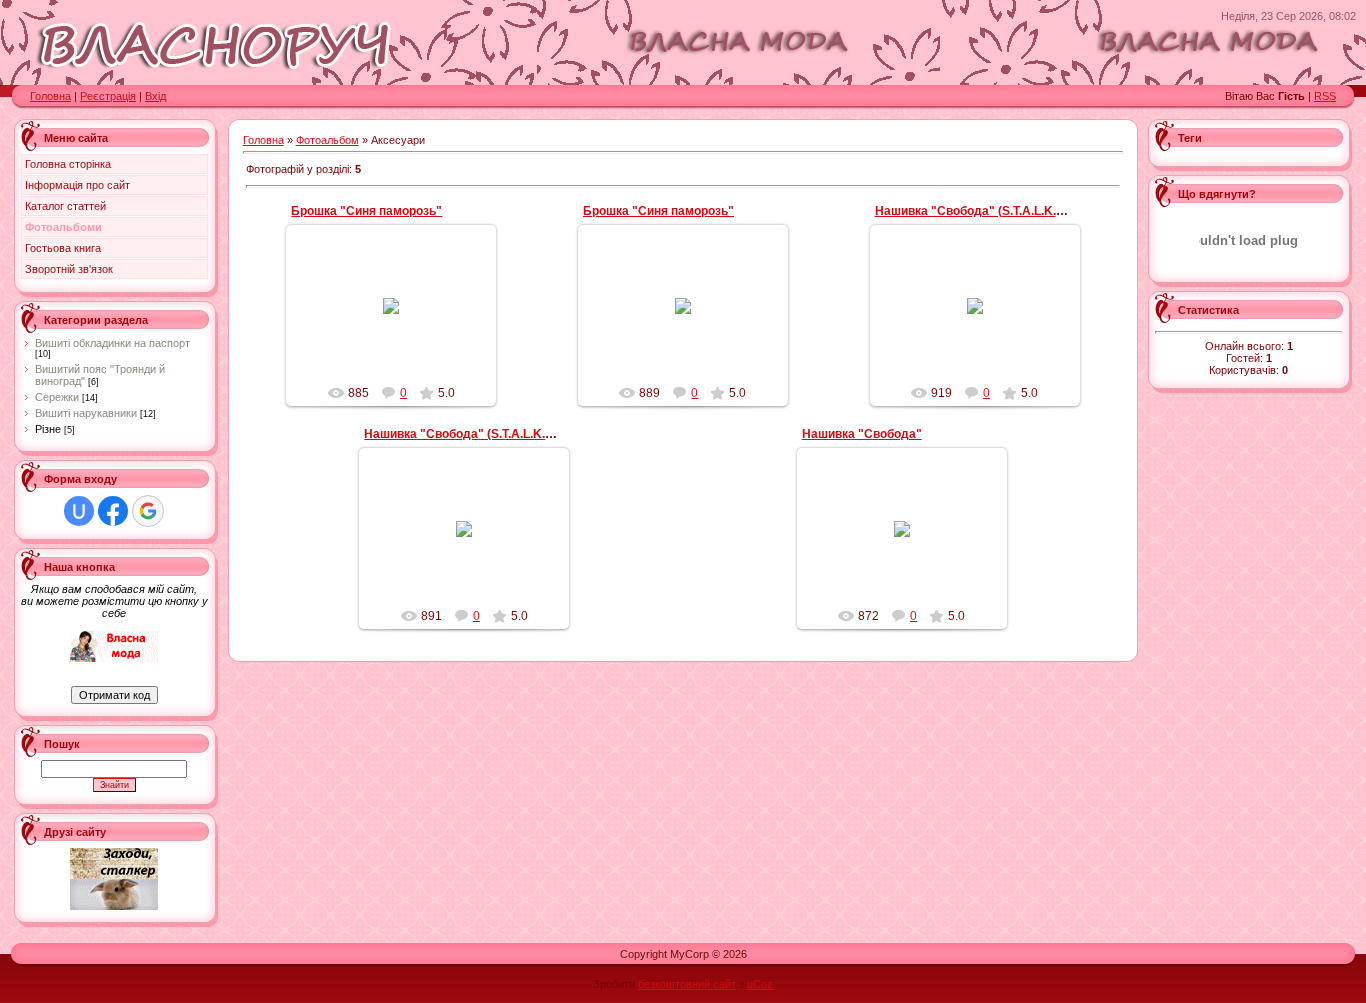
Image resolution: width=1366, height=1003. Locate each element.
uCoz (760, 984)
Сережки (57, 397)
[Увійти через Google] (148, 511)
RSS (1325, 96)
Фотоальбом (327, 140)
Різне (48, 429)
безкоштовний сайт (687, 984)
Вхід (155, 96)
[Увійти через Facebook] (113, 511)
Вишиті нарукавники (86, 413)
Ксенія (400, 329)
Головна (50, 96)
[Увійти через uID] (79, 511)
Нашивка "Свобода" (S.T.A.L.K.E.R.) (979, 211)
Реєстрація (108, 96)
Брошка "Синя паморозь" (366, 211)
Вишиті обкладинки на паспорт (112, 343)
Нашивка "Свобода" (862, 434)
